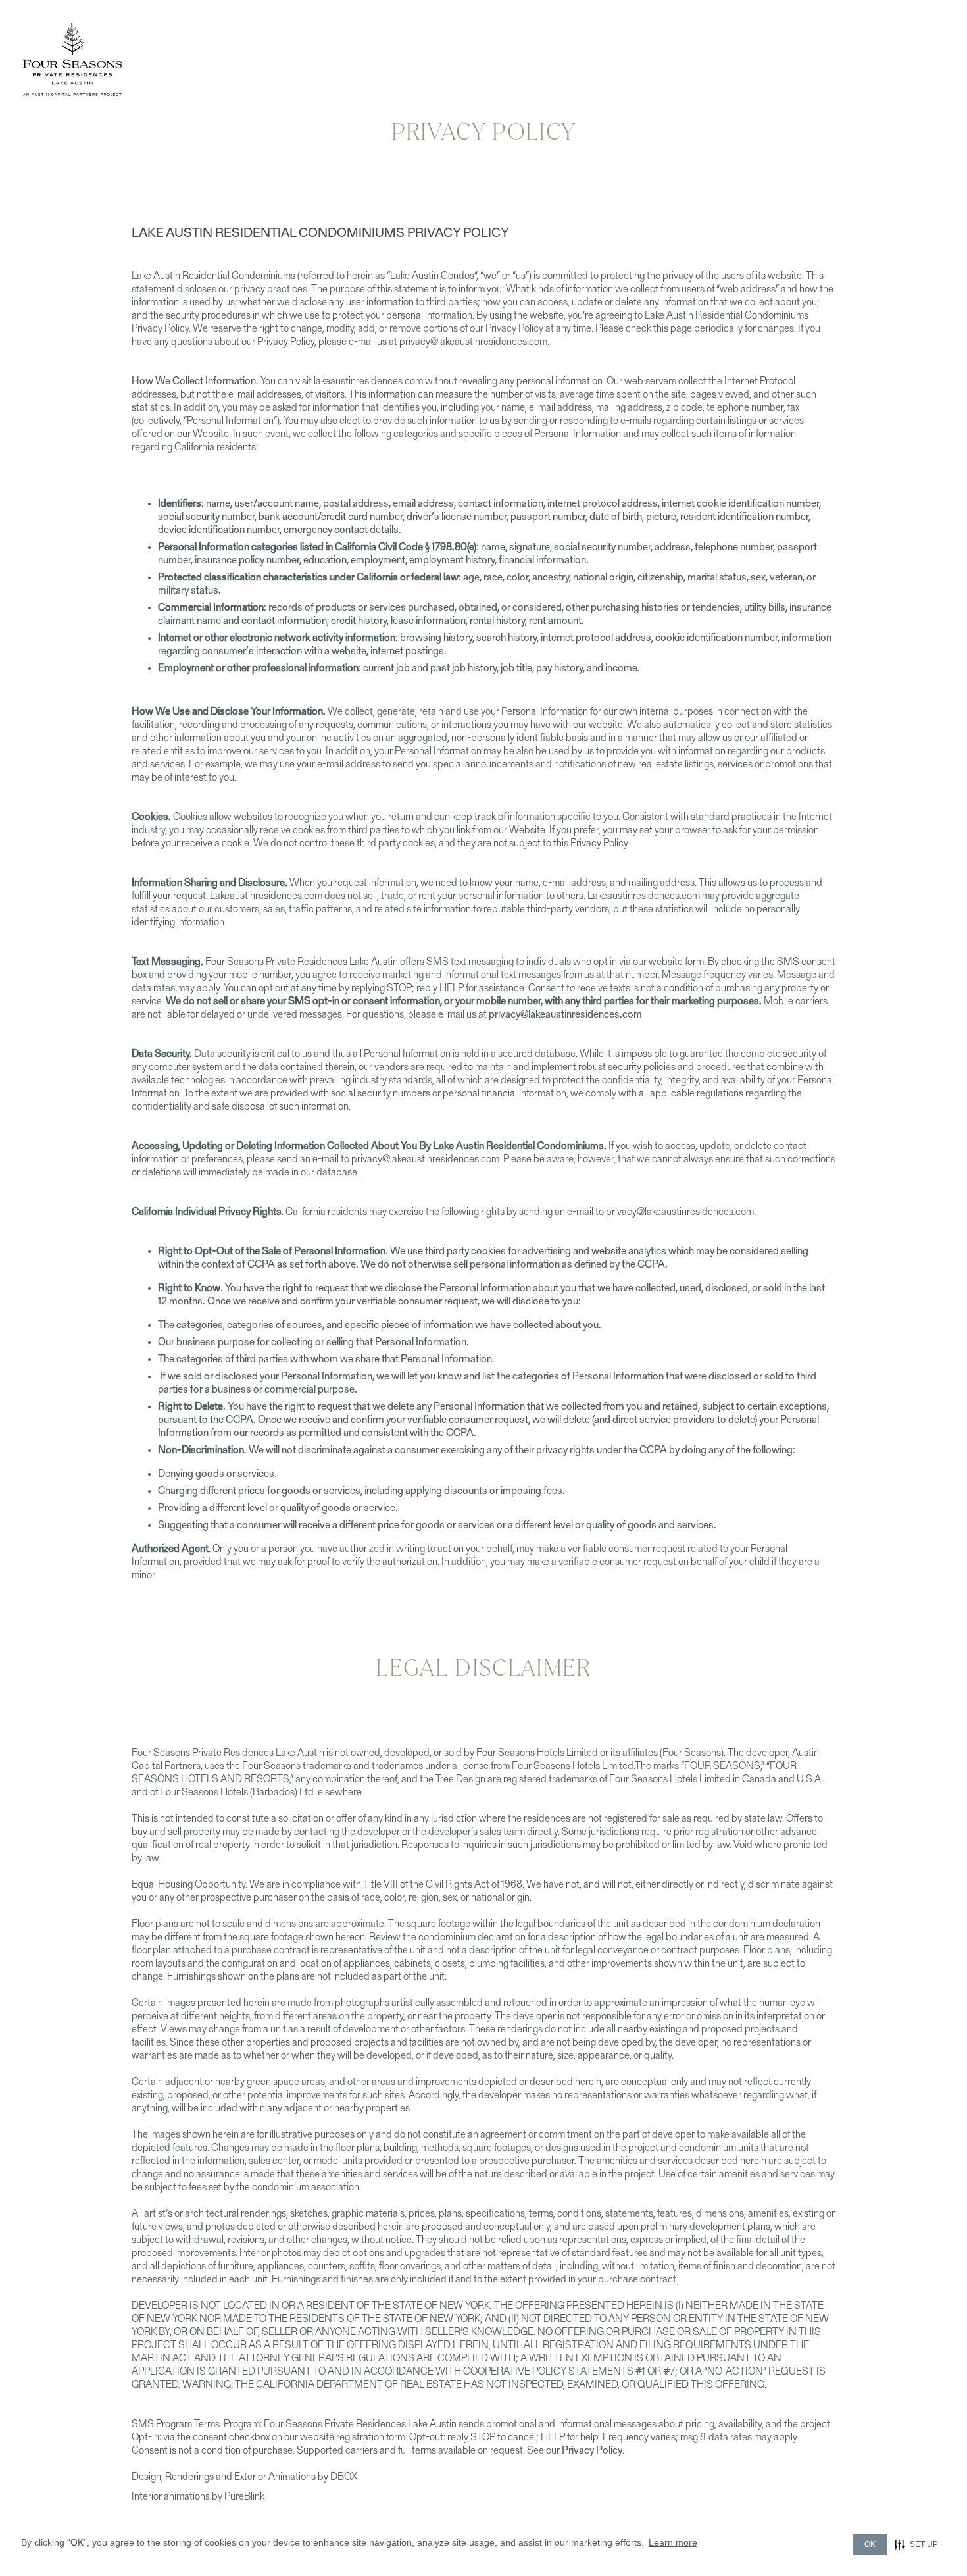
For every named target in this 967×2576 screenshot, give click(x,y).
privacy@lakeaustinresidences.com (565, 1015)
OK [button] (870, 2544)
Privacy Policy (592, 2451)
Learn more (673, 2542)
